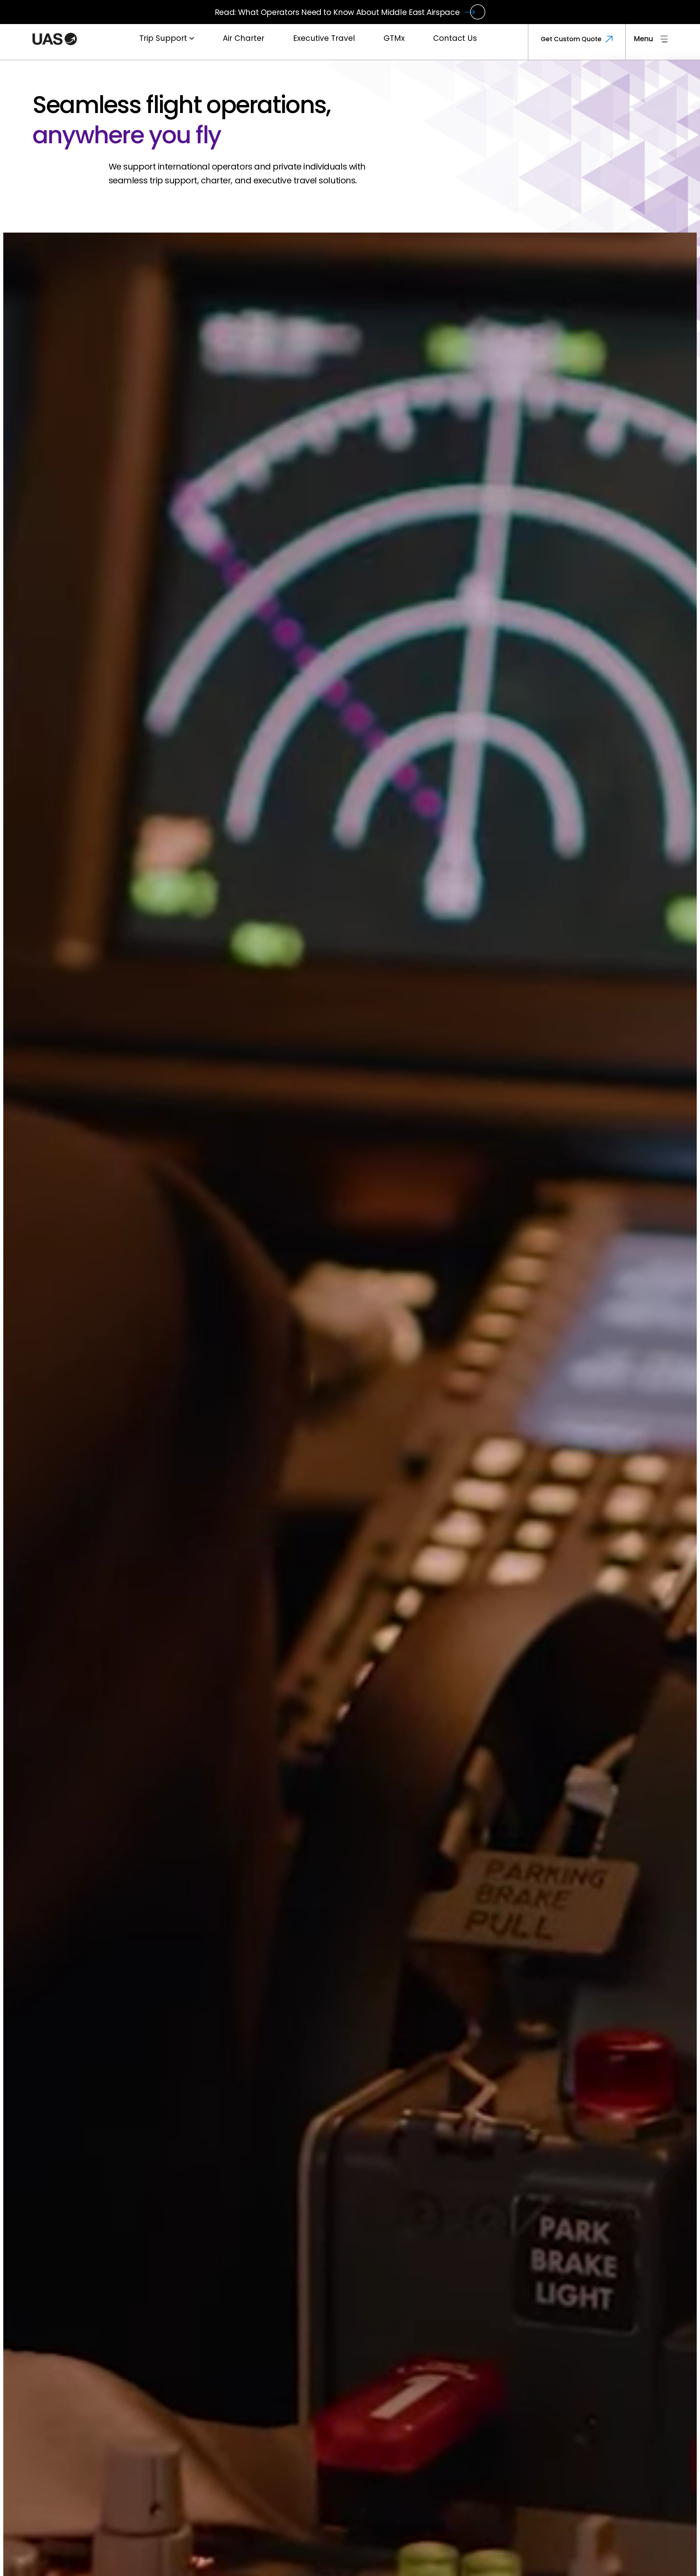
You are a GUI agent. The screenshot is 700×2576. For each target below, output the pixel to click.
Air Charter (244, 38)
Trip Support (163, 38)
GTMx (394, 38)
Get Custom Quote (571, 39)
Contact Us (455, 38)
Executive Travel (324, 38)
